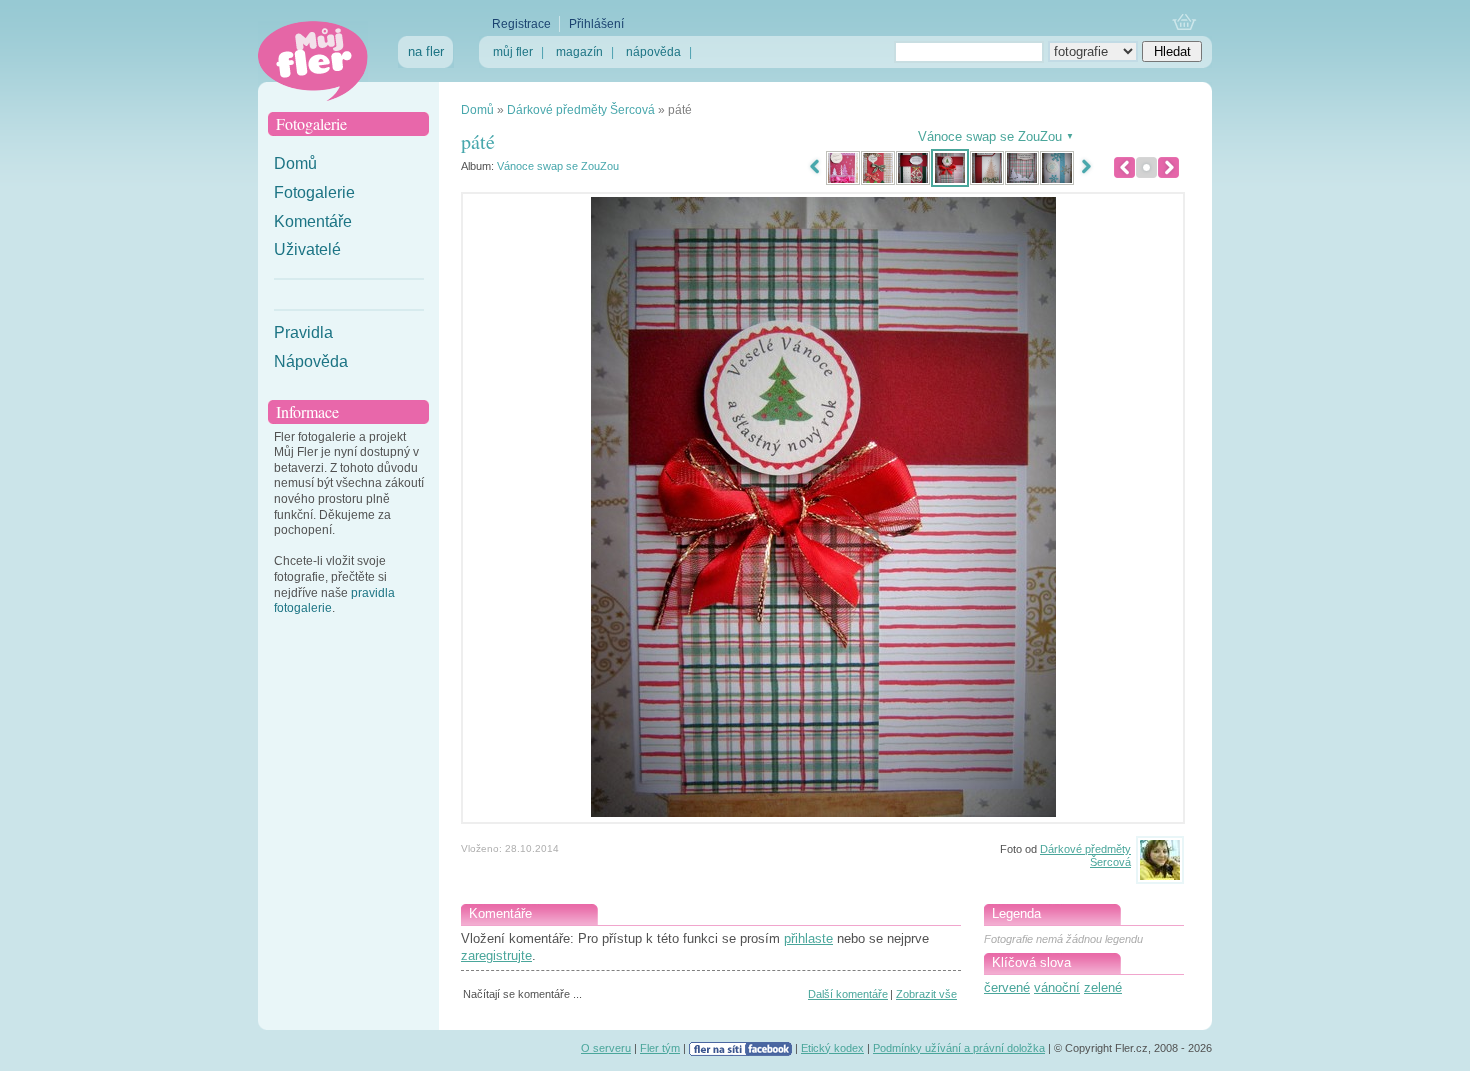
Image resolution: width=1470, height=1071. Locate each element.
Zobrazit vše (926, 994)
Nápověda (311, 361)
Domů (295, 163)
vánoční (1057, 987)
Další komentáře (848, 994)
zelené (1103, 987)
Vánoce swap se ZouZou (558, 166)
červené (1007, 987)
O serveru (606, 1048)
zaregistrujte (496, 955)
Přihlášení (596, 24)
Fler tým (660, 1048)
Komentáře (313, 221)
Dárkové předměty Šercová (581, 110)
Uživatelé (307, 249)
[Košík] (1184, 23)
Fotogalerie (314, 192)
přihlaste (808, 938)
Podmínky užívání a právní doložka (959, 1048)
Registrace (521, 24)
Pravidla (303, 332)
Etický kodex (832, 1048)
